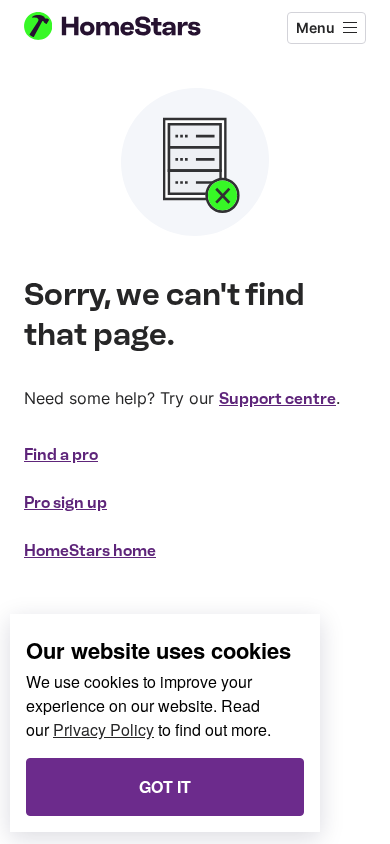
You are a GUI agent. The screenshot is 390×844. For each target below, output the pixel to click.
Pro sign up (65, 502)
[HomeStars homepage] (129, 28)
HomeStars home (90, 550)
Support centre (277, 398)
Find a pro (61, 454)
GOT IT (165, 786)
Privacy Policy (103, 729)
